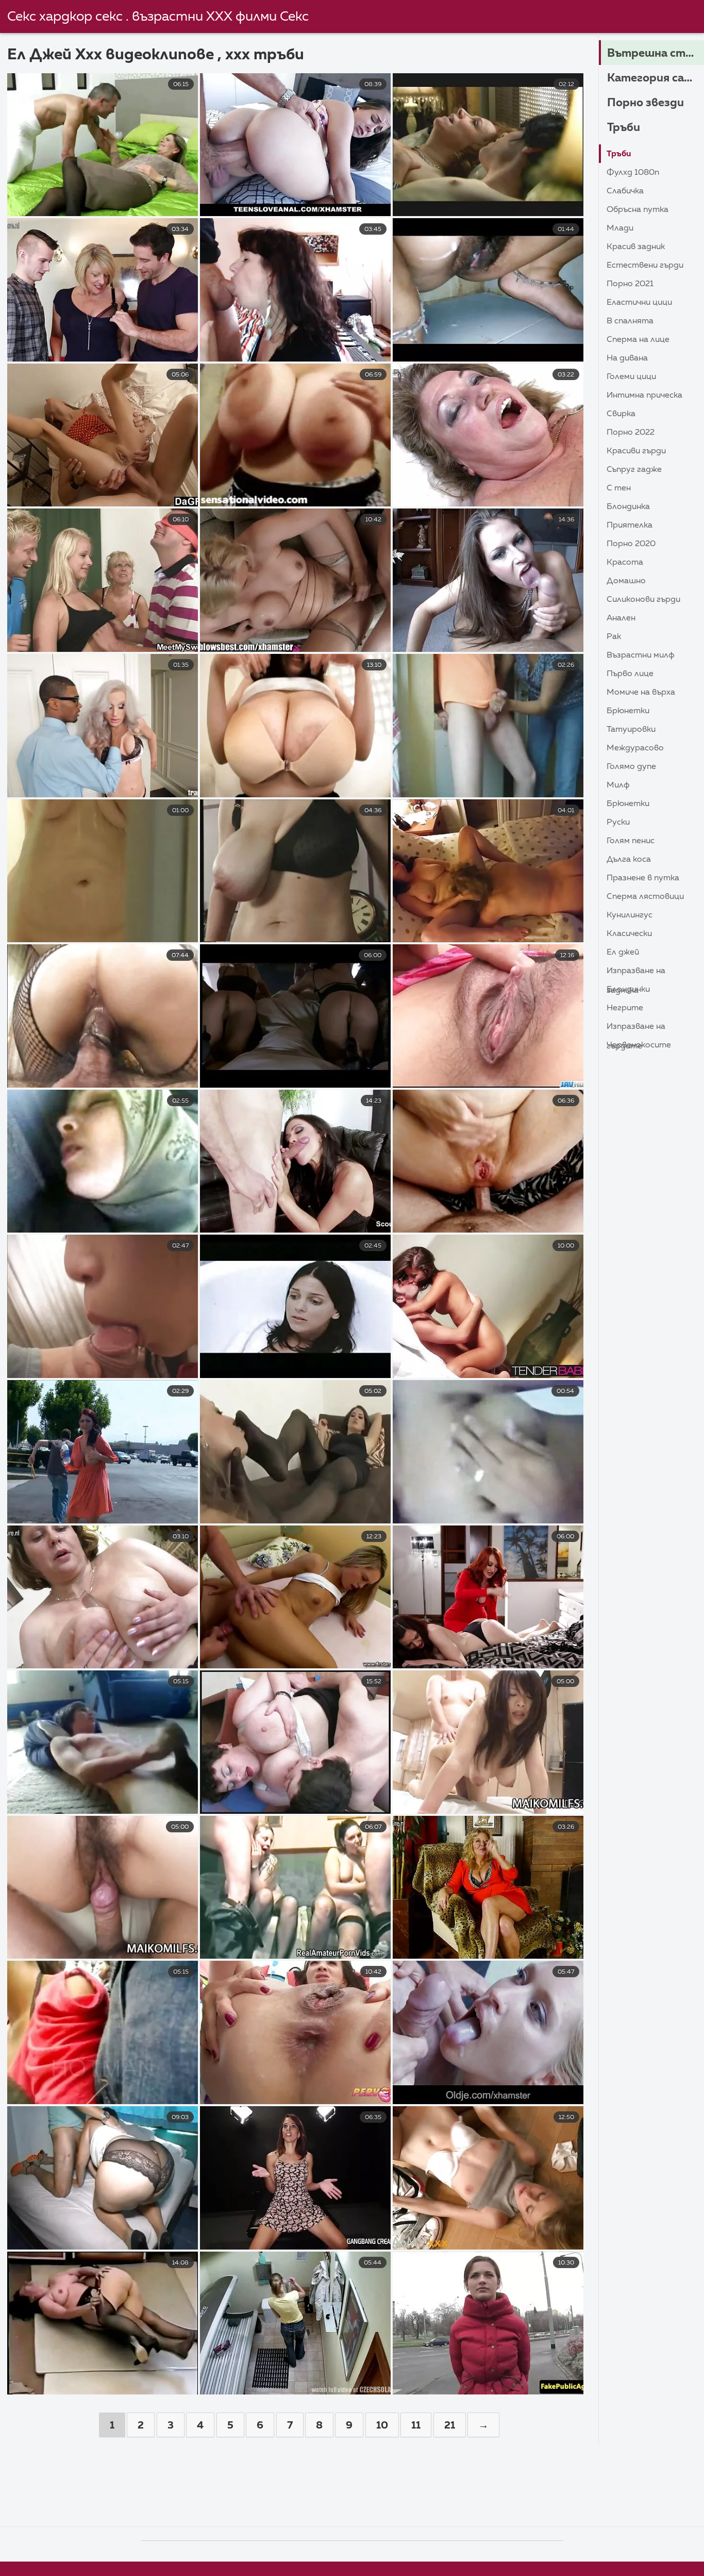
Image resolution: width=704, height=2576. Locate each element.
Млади (620, 228)
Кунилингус (630, 915)
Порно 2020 (631, 544)
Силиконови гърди (643, 600)
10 (382, 2425)
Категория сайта (656, 78)
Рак (614, 637)
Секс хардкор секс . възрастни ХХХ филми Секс (158, 17)
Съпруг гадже (634, 470)
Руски (618, 823)
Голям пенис (631, 841)
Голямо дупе (631, 767)
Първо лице (630, 674)
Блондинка (628, 507)
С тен (619, 488)
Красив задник (636, 247)
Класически (629, 934)
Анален (621, 618)
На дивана (627, 358)
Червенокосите (639, 1045)
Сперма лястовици (645, 897)
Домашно (626, 581)
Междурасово (635, 748)
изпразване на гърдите (636, 1029)
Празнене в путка (643, 878)
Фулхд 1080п (633, 173)
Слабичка (625, 191)
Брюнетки (628, 711)
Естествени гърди (645, 266)
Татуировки (631, 730)
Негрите (625, 1008)
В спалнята (630, 321)
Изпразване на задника (636, 973)
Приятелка (630, 526)
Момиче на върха (641, 693)
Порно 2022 (631, 433)
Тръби (624, 128)
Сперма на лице (638, 340)
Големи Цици (631, 377)
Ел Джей (623, 953)
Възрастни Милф (641, 655)
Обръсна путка (638, 210)
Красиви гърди (636, 451)
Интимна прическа (644, 396)
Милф (618, 785)
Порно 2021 (630, 284)
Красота (625, 563)
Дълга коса (629, 860)
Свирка (621, 414)
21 (450, 2425)
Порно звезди (646, 103)
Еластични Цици (639, 303)
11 (416, 2425)
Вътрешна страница (656, 54)
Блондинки (628, 990)
